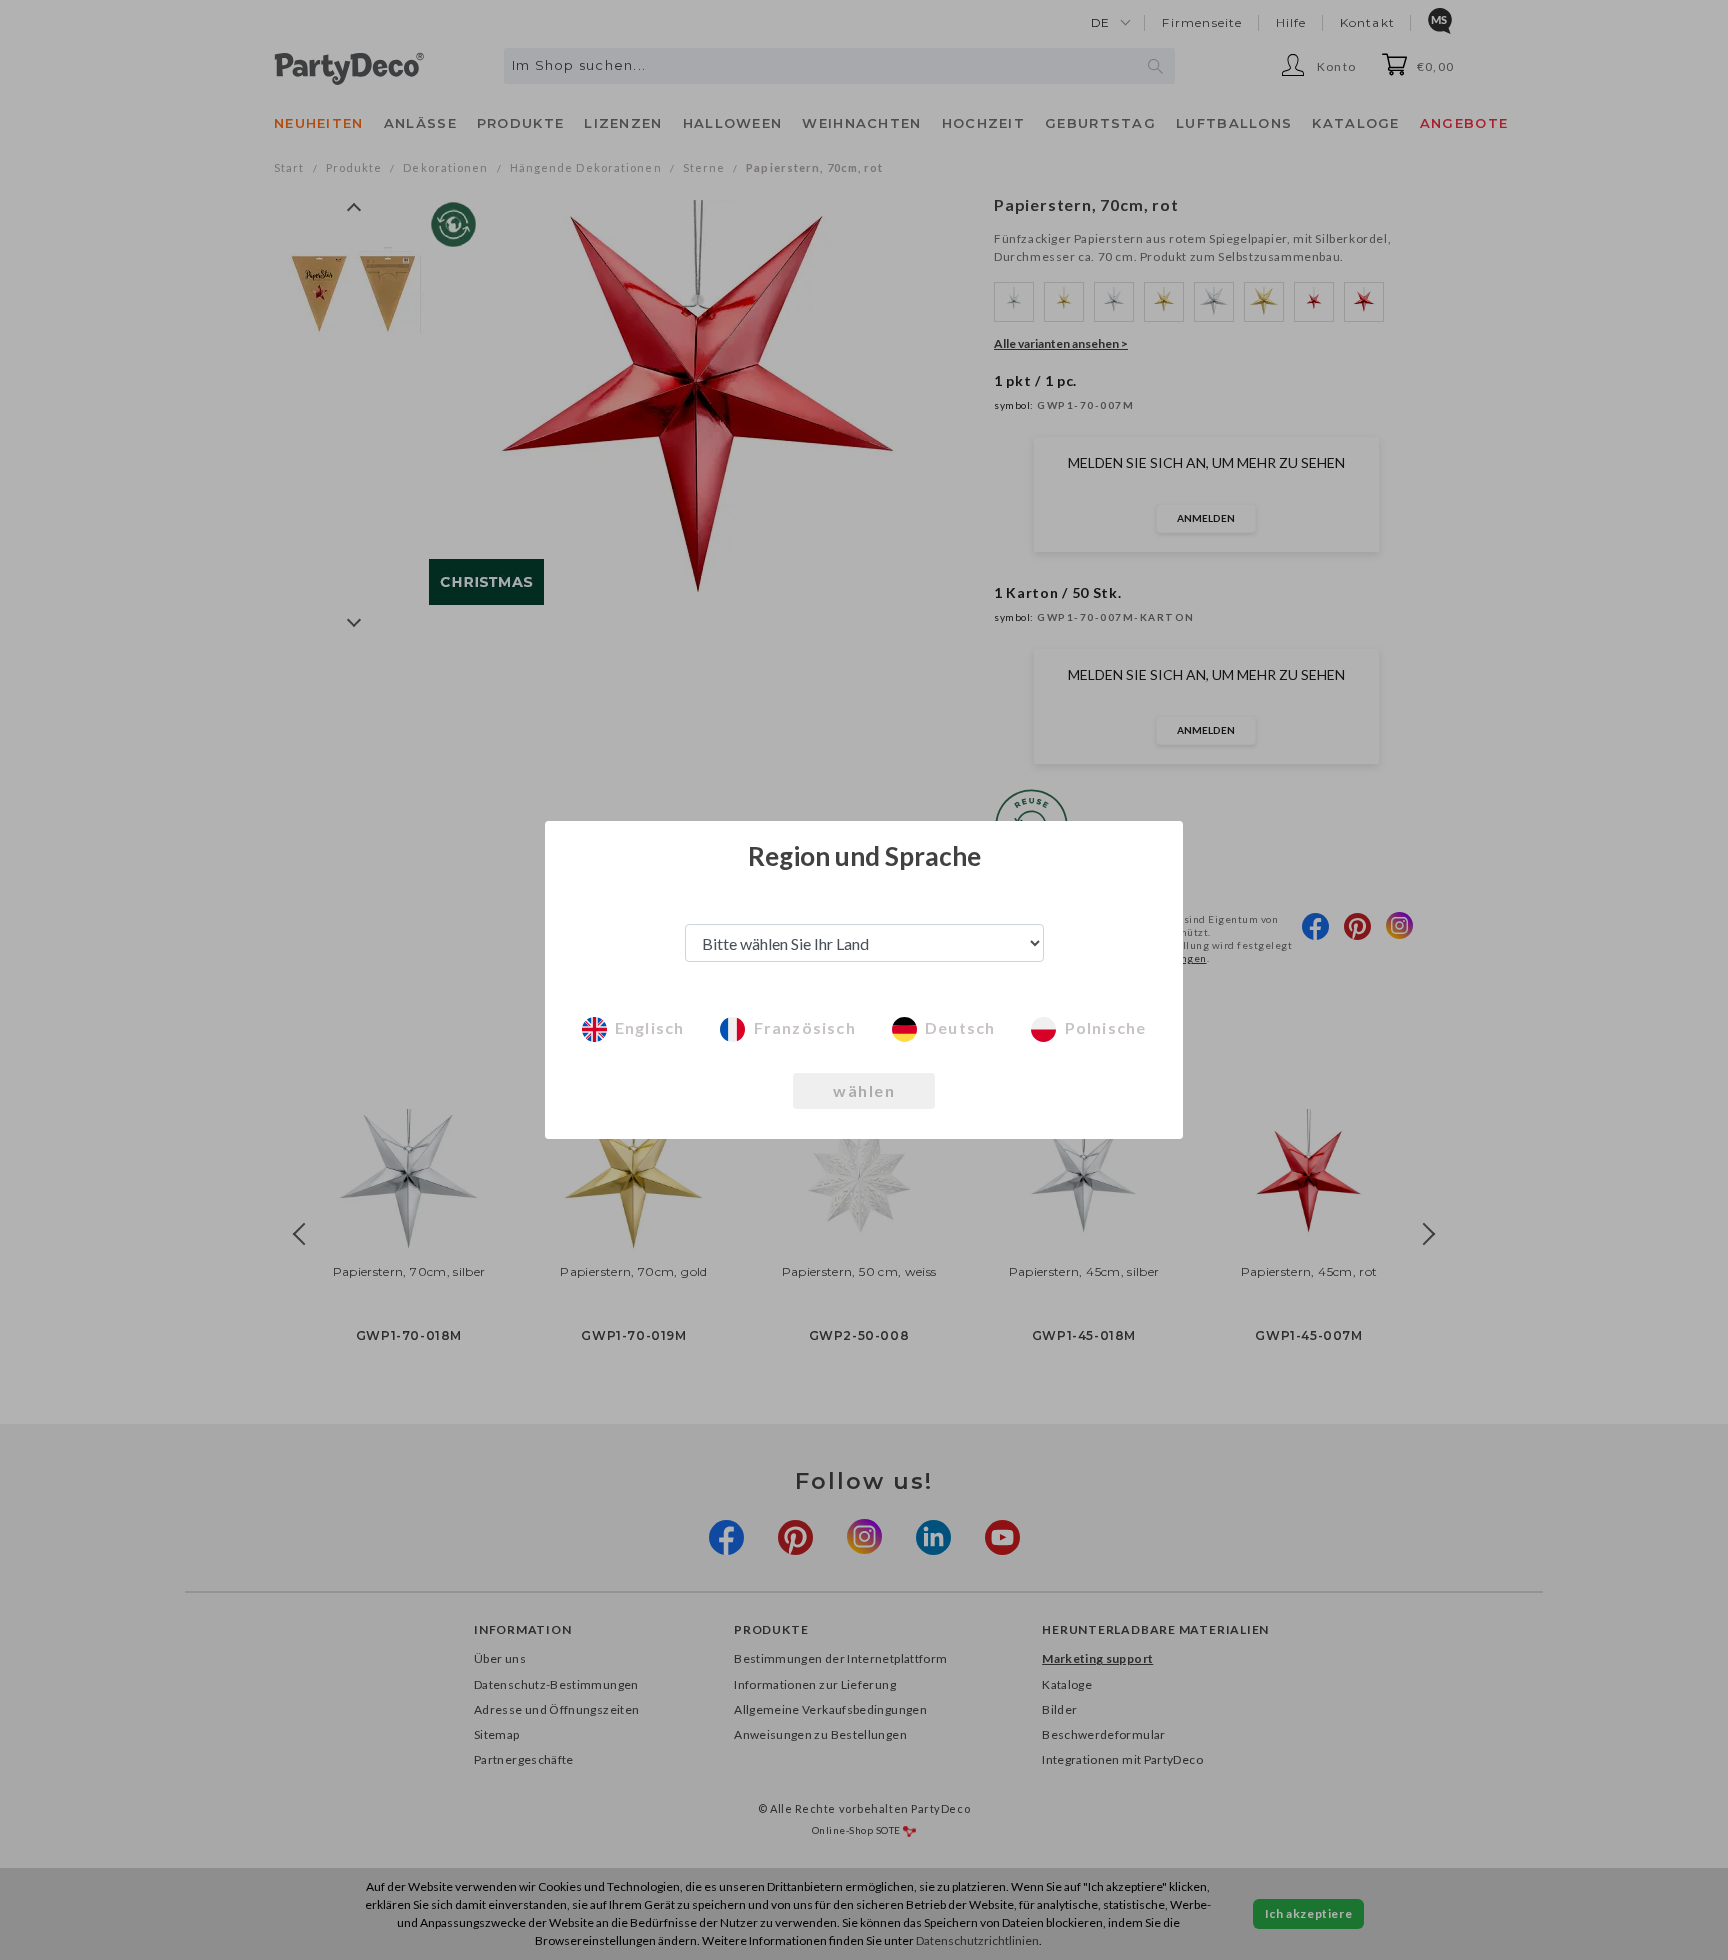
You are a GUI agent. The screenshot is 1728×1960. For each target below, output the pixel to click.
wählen (864, 1090)
